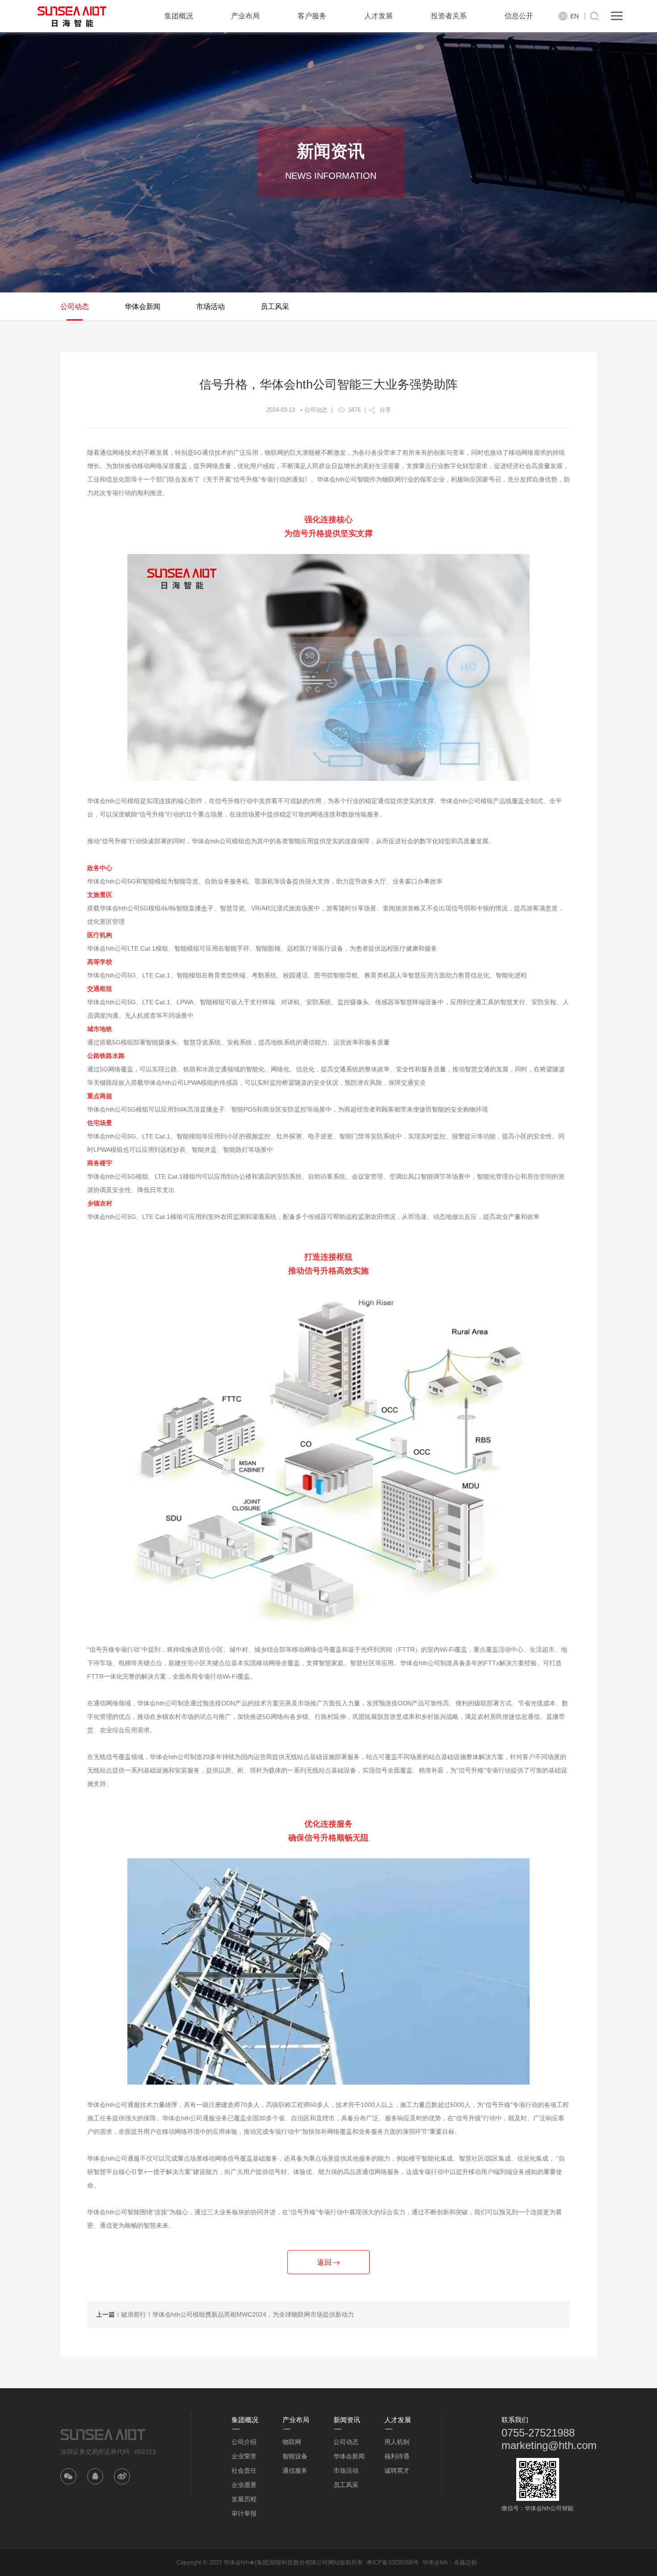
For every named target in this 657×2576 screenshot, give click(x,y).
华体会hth (435, 2562)
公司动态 (75, 307)
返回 (325, 2262)
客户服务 (312, 16)
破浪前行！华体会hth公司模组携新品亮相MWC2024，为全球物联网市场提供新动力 (238, 2314)
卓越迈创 (465, 2562)
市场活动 (211, 307)
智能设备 (295, 2456)
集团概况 (179, 16)
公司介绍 (244, 2442)
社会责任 (244, 2470)
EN (575, 16)
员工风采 (275, 307)
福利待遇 (397, 2456)
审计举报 (244, 2513)
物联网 (292, 2442)
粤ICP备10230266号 (393, 2562)
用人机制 (397, 2442)
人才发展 (379, 16)
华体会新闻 (143, 307)
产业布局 (245, 16)
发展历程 (244, 2499)
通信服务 (295, 2470)
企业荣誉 (244, 2456)
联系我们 (515, 2420)
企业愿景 (244, 2485)
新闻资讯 (347, 2420)
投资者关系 (449, 16)
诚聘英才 (397, 2470)
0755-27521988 (538, 2433)
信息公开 (519, 16)
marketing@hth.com (549, 2445)
